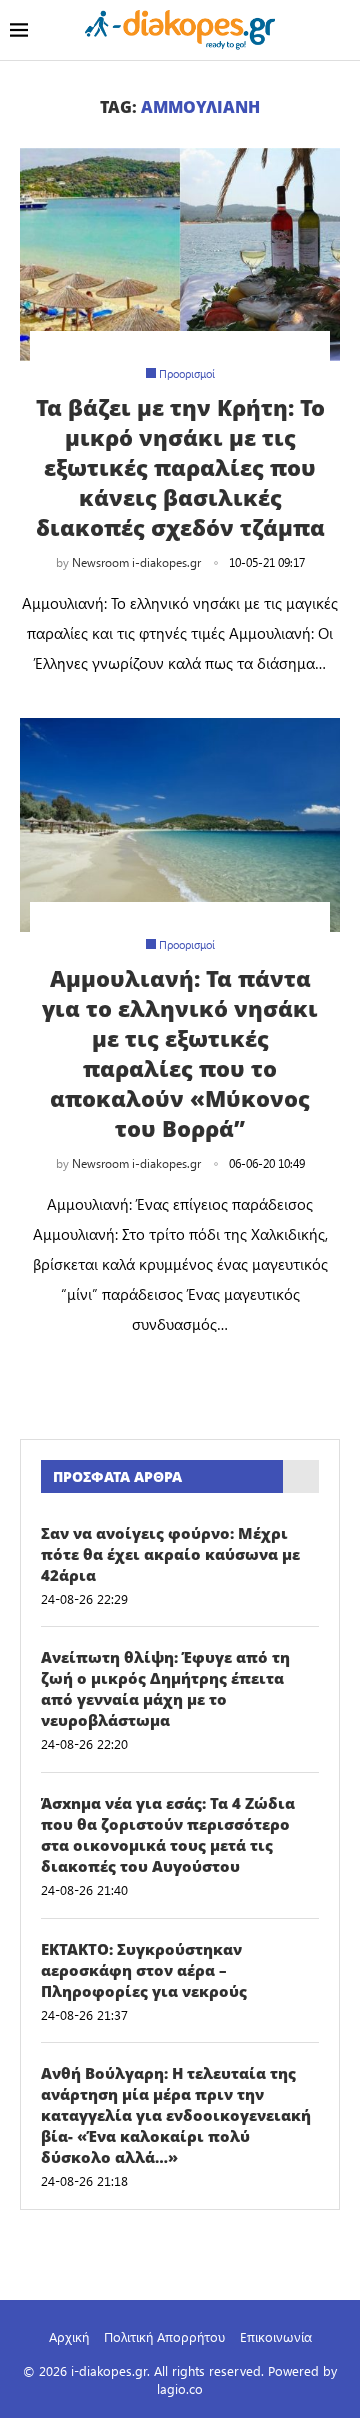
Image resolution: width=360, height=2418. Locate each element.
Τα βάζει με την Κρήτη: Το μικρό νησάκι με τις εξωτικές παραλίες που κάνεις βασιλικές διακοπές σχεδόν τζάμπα (180, 467)
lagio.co (180, 2388)
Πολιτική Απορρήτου (164, 2336)
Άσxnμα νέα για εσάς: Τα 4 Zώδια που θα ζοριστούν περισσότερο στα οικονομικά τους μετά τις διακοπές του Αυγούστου (168, 1834)
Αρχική (69, 2336)
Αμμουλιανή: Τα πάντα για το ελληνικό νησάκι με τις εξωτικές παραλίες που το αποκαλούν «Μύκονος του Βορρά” (180, 1053)
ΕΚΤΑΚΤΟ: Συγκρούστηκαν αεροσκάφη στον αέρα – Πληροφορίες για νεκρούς (144, 1970)
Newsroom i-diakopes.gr (136, 562)
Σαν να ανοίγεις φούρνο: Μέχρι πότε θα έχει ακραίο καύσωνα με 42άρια (170, 1554)
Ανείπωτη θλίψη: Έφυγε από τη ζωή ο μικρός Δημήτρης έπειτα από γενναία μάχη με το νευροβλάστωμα (165, 1688)
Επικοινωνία (276, 2336)
